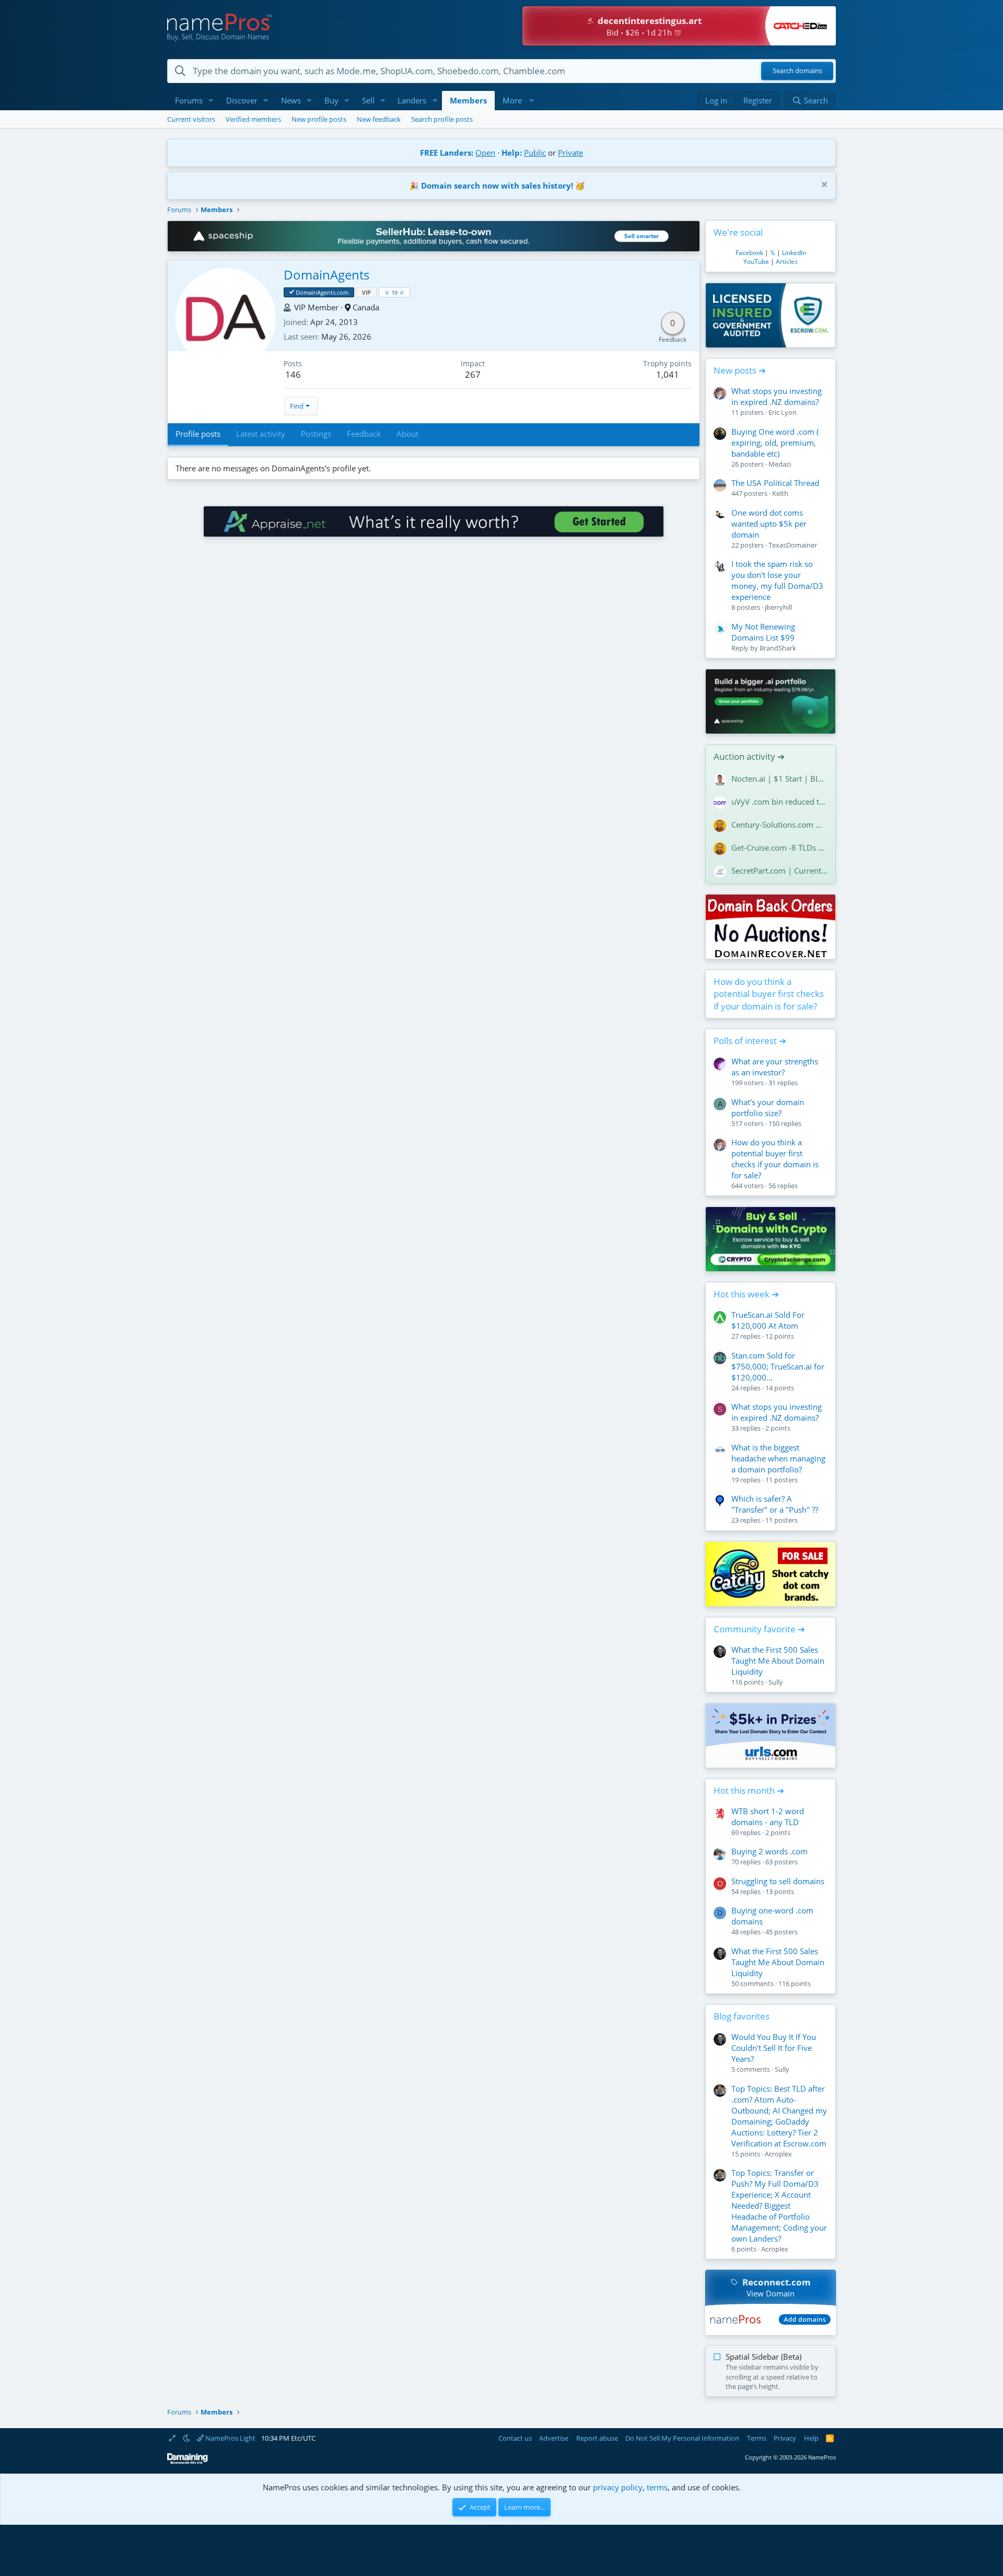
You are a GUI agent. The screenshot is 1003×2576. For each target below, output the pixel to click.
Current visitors (191, 119)
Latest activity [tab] (261, 434)
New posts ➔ (740, 370)
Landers (412, 100)
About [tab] (407, 434)
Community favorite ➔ (759, 1629)
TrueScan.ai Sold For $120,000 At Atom (768, 1320)
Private (570, 153)
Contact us (515, 2438)
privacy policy (618, 2487)
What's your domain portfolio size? (768, 1107)
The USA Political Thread (775, 483)
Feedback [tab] (364, 434)
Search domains (797, 71)
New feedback (379, 119)
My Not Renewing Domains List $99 (763, 632)
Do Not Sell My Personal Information (682, 2438)
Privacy (785, 2438)
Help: (512, 153)
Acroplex (778, 2154)
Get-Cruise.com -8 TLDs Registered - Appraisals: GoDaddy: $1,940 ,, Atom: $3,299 (779, 848)
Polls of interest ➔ (750, 1041)
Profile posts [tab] (198, 434)
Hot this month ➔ (749, 1790)
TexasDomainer (793, 545)
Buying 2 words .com (769, 1851)
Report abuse (597, 2438)
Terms (757, 2438)
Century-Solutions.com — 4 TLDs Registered (779, 825)
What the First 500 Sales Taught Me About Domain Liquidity (778, 1661)
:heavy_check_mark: (292, 292)
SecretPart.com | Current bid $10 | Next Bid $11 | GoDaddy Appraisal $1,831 (779, 871)
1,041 (668, 374)
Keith (780, 493)
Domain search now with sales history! (497, 185)
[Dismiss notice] (823, 186)
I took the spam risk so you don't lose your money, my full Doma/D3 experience (777, 580)
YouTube (756, 262)
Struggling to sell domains (778, 1881)
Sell (368, 100)
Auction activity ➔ (749, 756)
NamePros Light (230, 2438)
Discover (242, 100)
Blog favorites (742, 2016)
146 (293, 374)
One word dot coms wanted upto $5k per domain (769, 524)
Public (535, 153)
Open (485, 153)
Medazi (780, 464)
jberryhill (778, 607)
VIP (366, 292)
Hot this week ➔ (746, 1294)
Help (811, 2438)
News (291, 100)
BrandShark (778, 648)
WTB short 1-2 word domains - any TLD (768, 1817)
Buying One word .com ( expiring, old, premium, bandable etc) (775, 443)
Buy (331, 100)
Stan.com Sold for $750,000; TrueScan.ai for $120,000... (778, 1366)
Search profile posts (442, 119)
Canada (366, 307)
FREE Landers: (447, 153)
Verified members (253, 119)
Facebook (749, 253)
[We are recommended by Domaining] (188, 2462)
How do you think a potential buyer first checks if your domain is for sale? (769, 994)
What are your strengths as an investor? (775, 1067)
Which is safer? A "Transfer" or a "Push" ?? (775, 1504)
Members (468, 100)
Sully (776, 1682)
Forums (189, 100)
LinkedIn (794, 253)
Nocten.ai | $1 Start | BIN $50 (779, 779)
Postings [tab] (316, 434)
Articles (787, 262)
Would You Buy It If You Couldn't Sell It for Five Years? (774, 2048)
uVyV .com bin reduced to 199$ (779, 802)
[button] (211, 101)
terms (657, 2487)
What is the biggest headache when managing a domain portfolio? (778, 1458)
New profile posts (319, 119)
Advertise (554, 2438)
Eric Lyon (783, 412)
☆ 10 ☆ (394, 292)
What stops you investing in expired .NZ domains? (777, 396)
